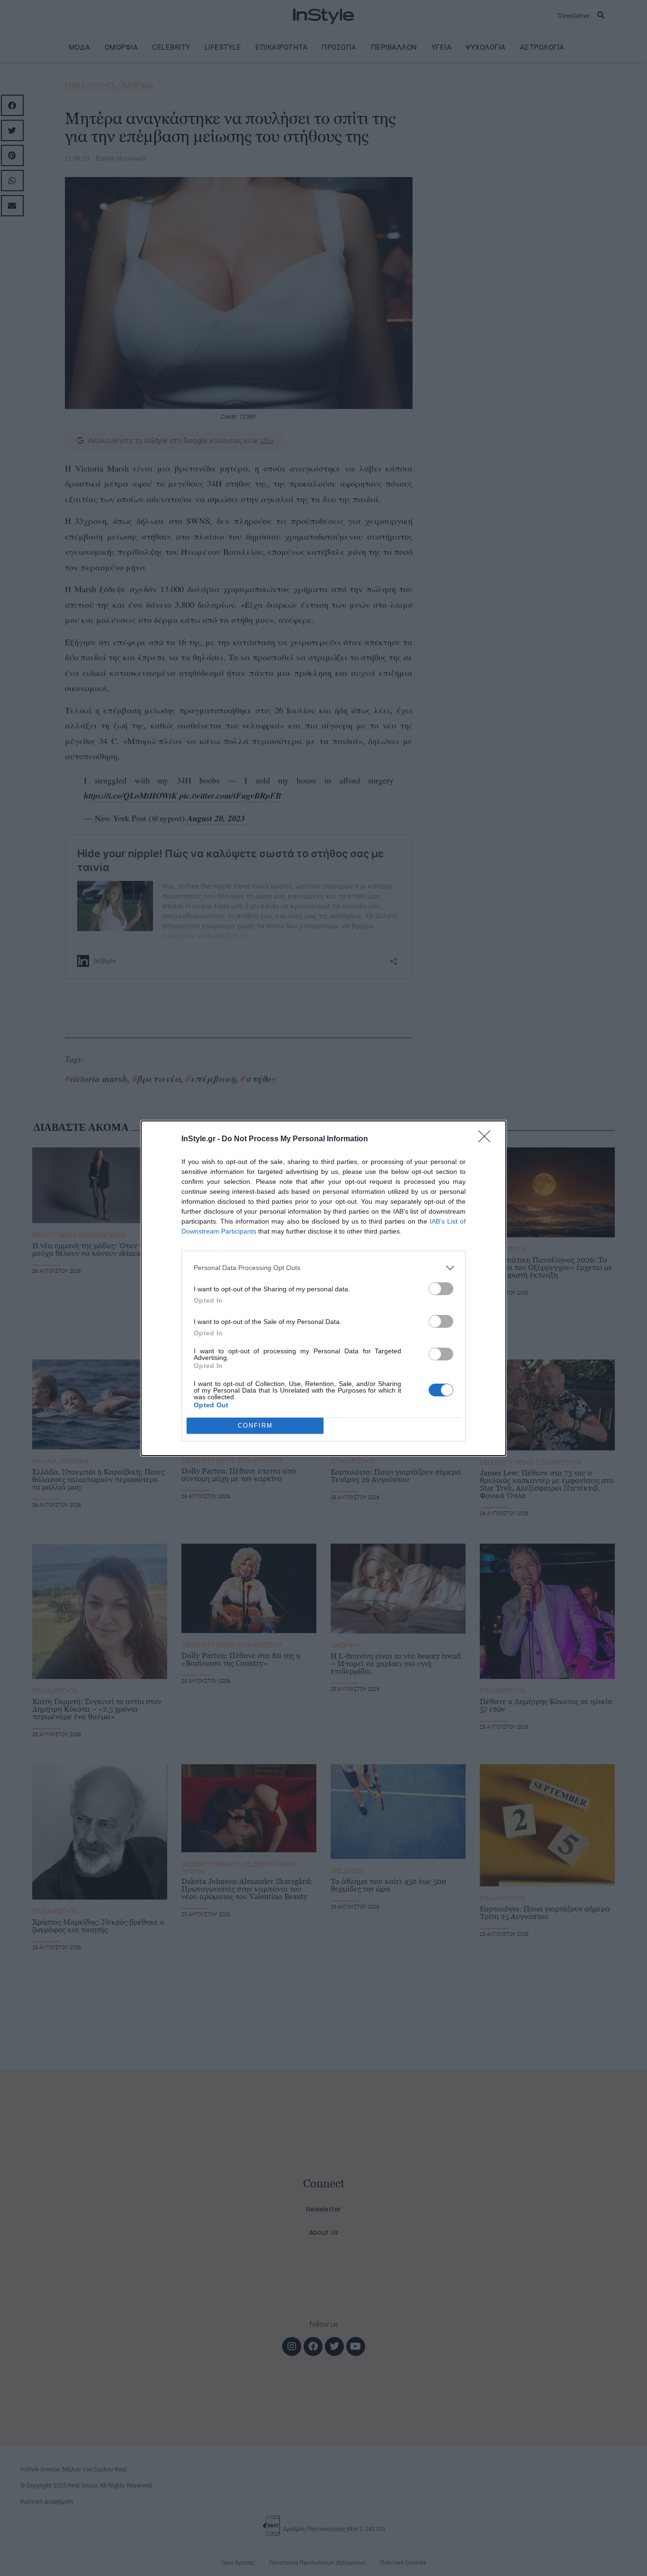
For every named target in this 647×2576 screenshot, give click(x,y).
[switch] (441, 1289)
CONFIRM (255, 1426)
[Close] (487, 1139)
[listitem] (323, 1268)
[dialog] (323, 1288)
